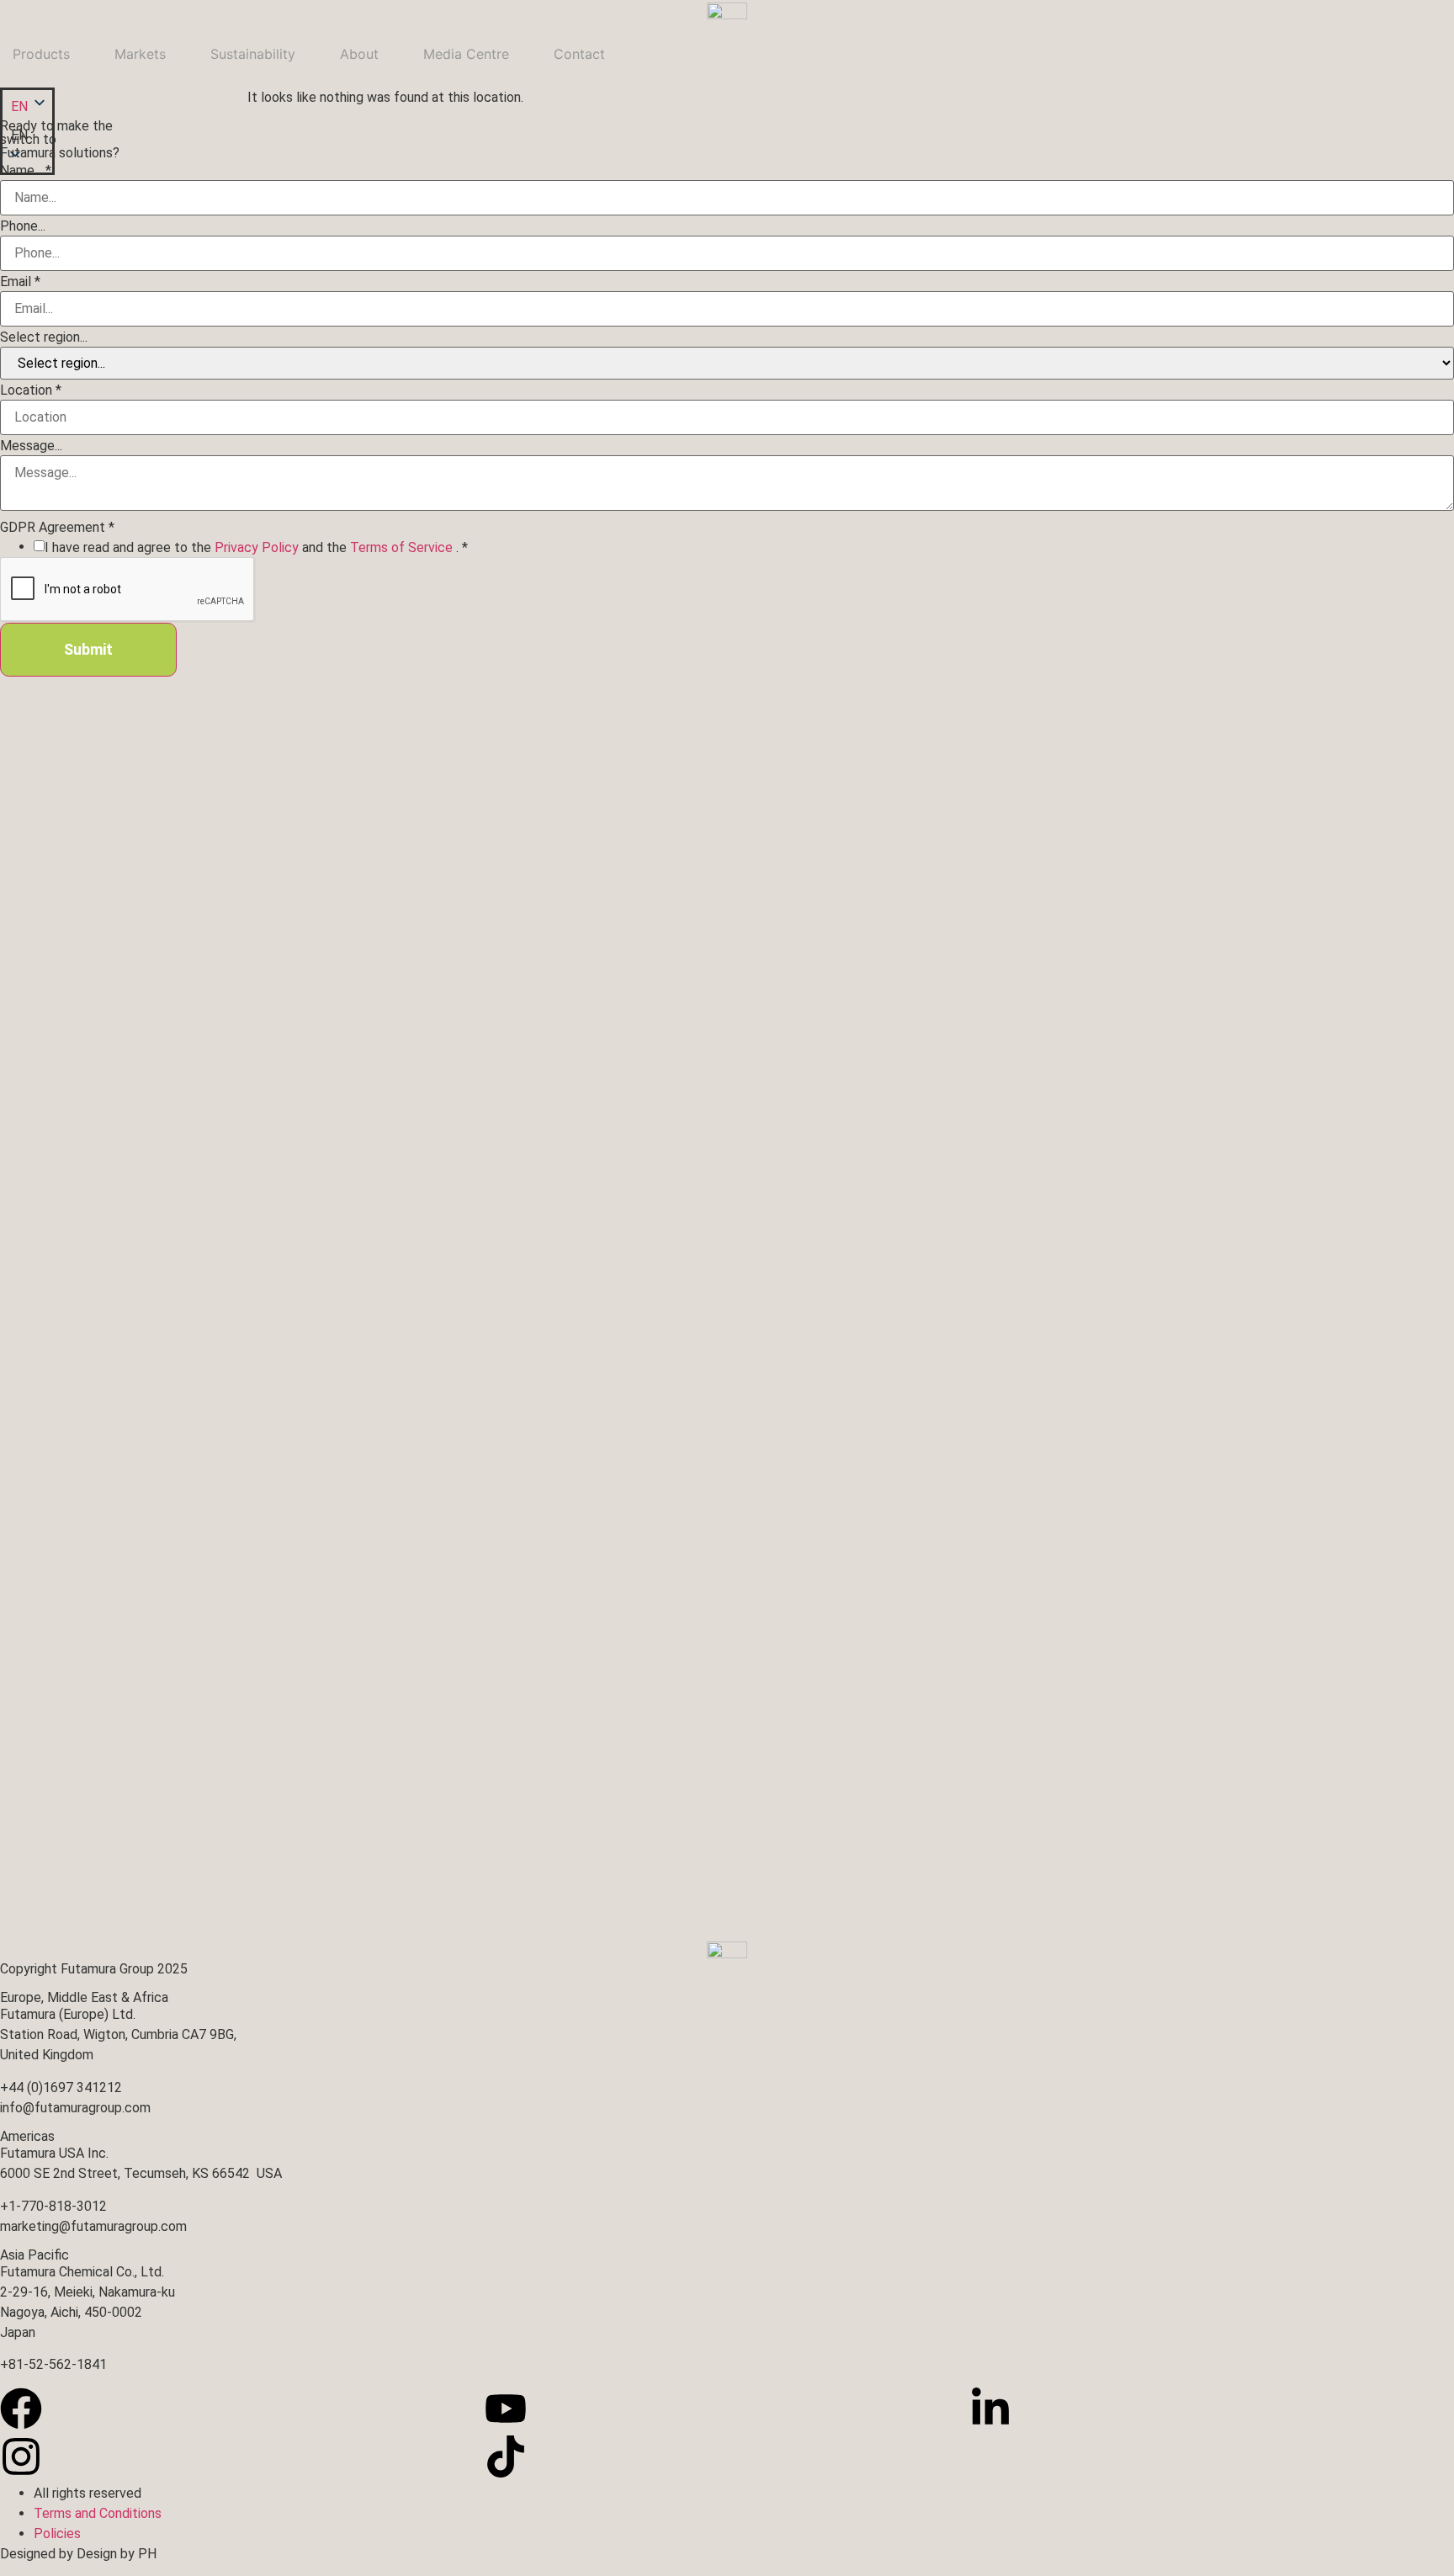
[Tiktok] (506, 2456)
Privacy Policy (258, 547)
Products (41, 54)
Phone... (23, 226)
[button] (27, 135)
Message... (31, 446)
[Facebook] (21, 2409)
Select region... (44, 337)
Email (20, 282)
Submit (88, 649)
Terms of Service (403, 547)
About (359, 54)
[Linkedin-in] (990, 2409)
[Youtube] (506, 2409)
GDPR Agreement (57, 528)
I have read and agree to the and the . (256, 548)
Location (31, 390)
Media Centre (466, 54)
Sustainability (253, 54)
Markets (140, 54)
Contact (579, 54)
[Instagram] (21, 2456)
